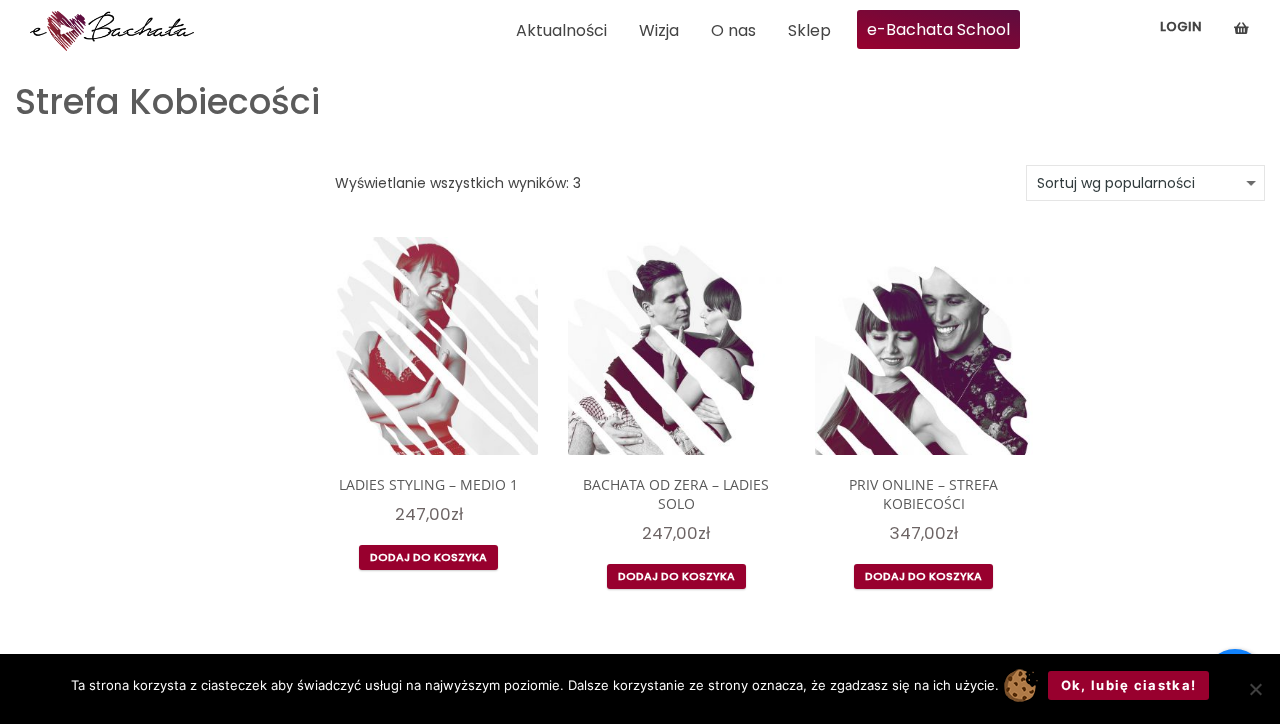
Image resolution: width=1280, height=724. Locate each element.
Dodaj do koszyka (428, 557)
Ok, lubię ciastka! (1128, 685)
